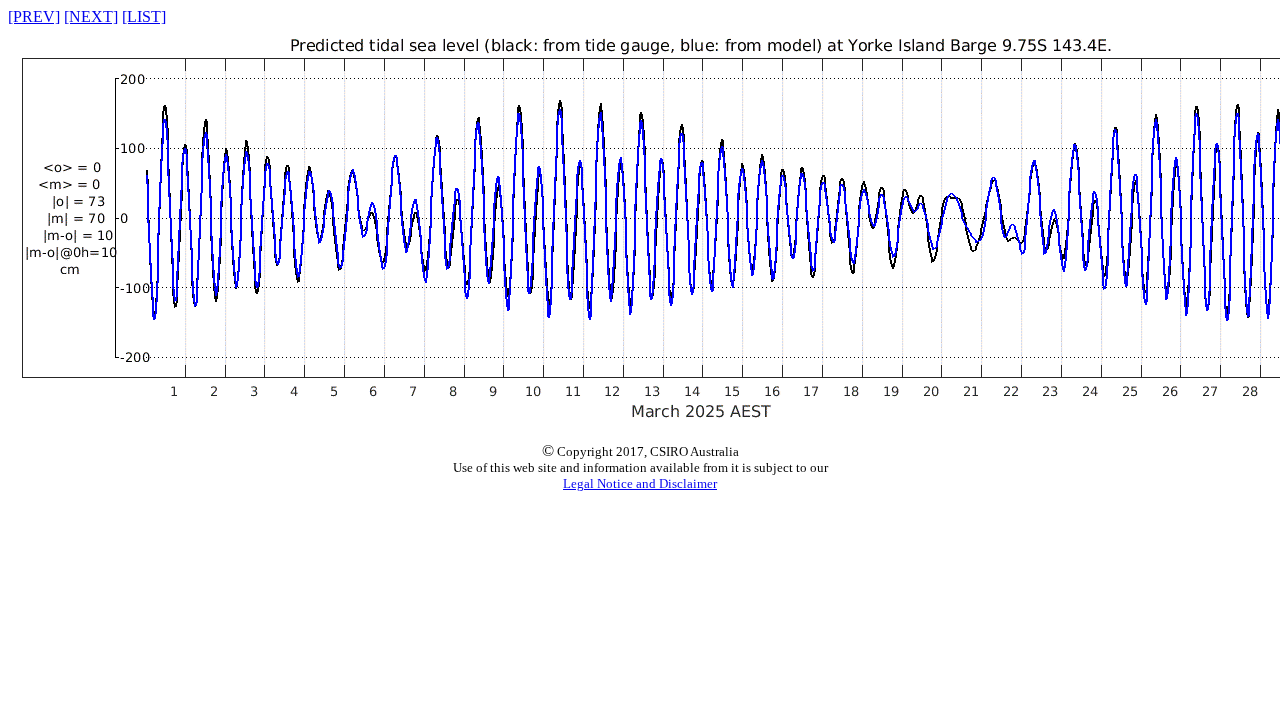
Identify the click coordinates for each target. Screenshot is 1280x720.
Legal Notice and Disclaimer (640, 483)
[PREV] (34, 16)
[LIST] (144, 16)
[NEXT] (91, 16)
